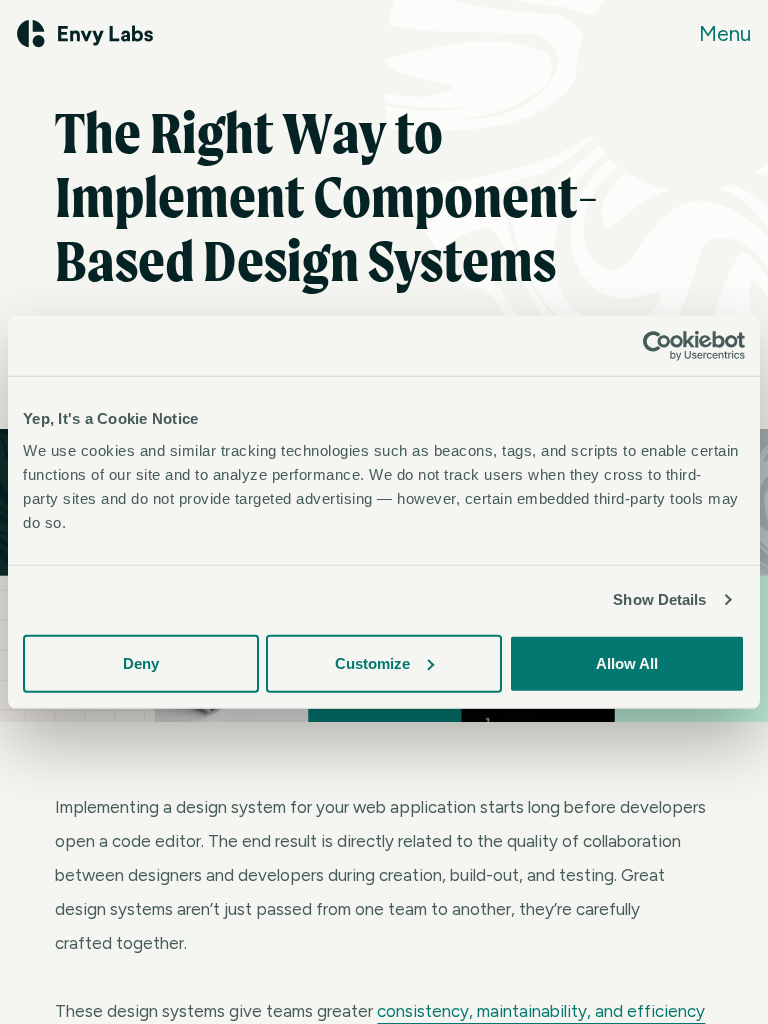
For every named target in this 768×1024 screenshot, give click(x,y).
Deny (141, 662)
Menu (725, 33)
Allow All (627, 662)
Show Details (659, 599)
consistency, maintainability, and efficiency (541, 1011)
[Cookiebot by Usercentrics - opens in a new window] (657, 346)
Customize (372, 662)
